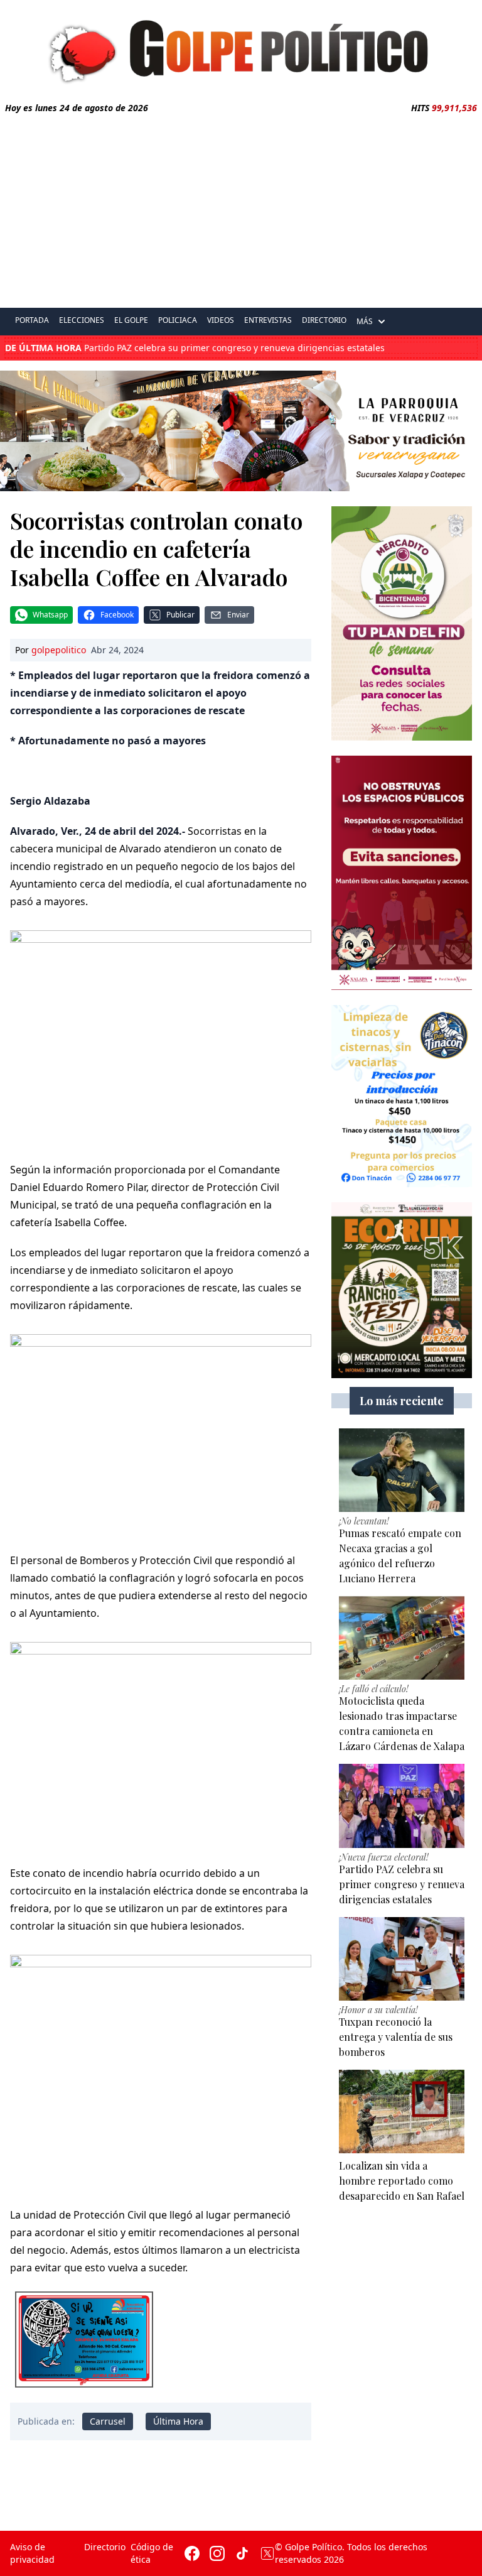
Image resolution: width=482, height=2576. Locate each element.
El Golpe (131, 320)
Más (365, 321)
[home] (241, 48)
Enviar (238, 615)
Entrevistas (268, 320)
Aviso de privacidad (32, 2553)
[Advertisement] (241, 209)
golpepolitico (59, 650)
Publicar (180, 615)
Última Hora (178, 2421)
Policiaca (178, 320)
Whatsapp (50, 615)
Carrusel (108, 2421)
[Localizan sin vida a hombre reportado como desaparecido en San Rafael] (402, 2111)
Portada (32, 320)
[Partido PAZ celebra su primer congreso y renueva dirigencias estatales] (402, 1806)
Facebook (117, 615)
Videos (221, 320)
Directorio (324, 320)
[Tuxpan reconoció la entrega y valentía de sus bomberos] (402, 1959)
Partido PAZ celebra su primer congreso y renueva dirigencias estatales (195, 348)
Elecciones (82, 320)
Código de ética (152, 2553)
